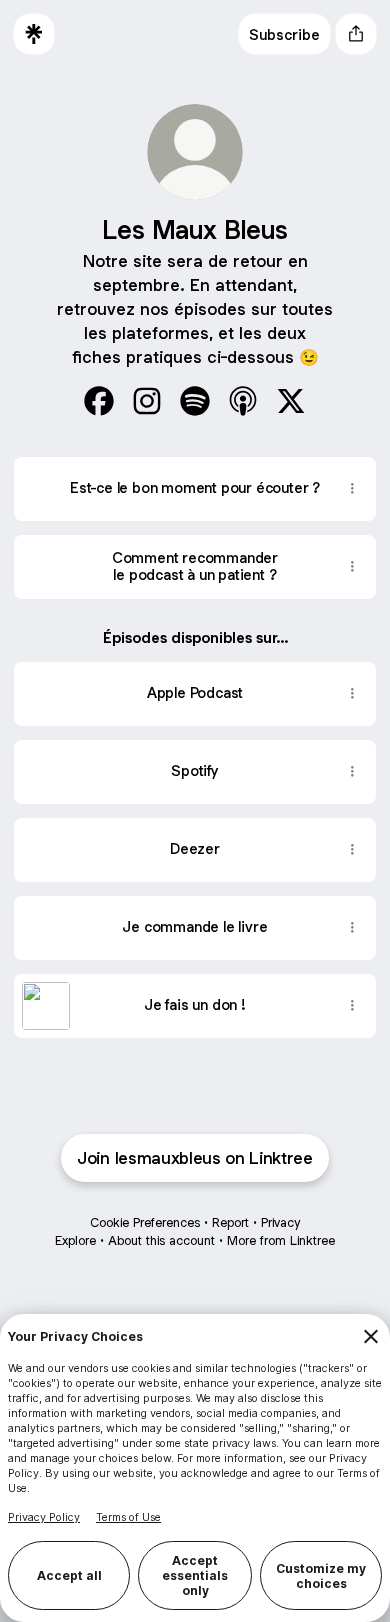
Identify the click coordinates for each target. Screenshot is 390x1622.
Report (230, 1222)
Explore (75, 1240)
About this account (161, 1240)
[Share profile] (356, 34)
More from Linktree (281, 1240)
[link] (99, 401)
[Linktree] (34, 34)
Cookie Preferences (145, 1222)
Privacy (280, 1222)
